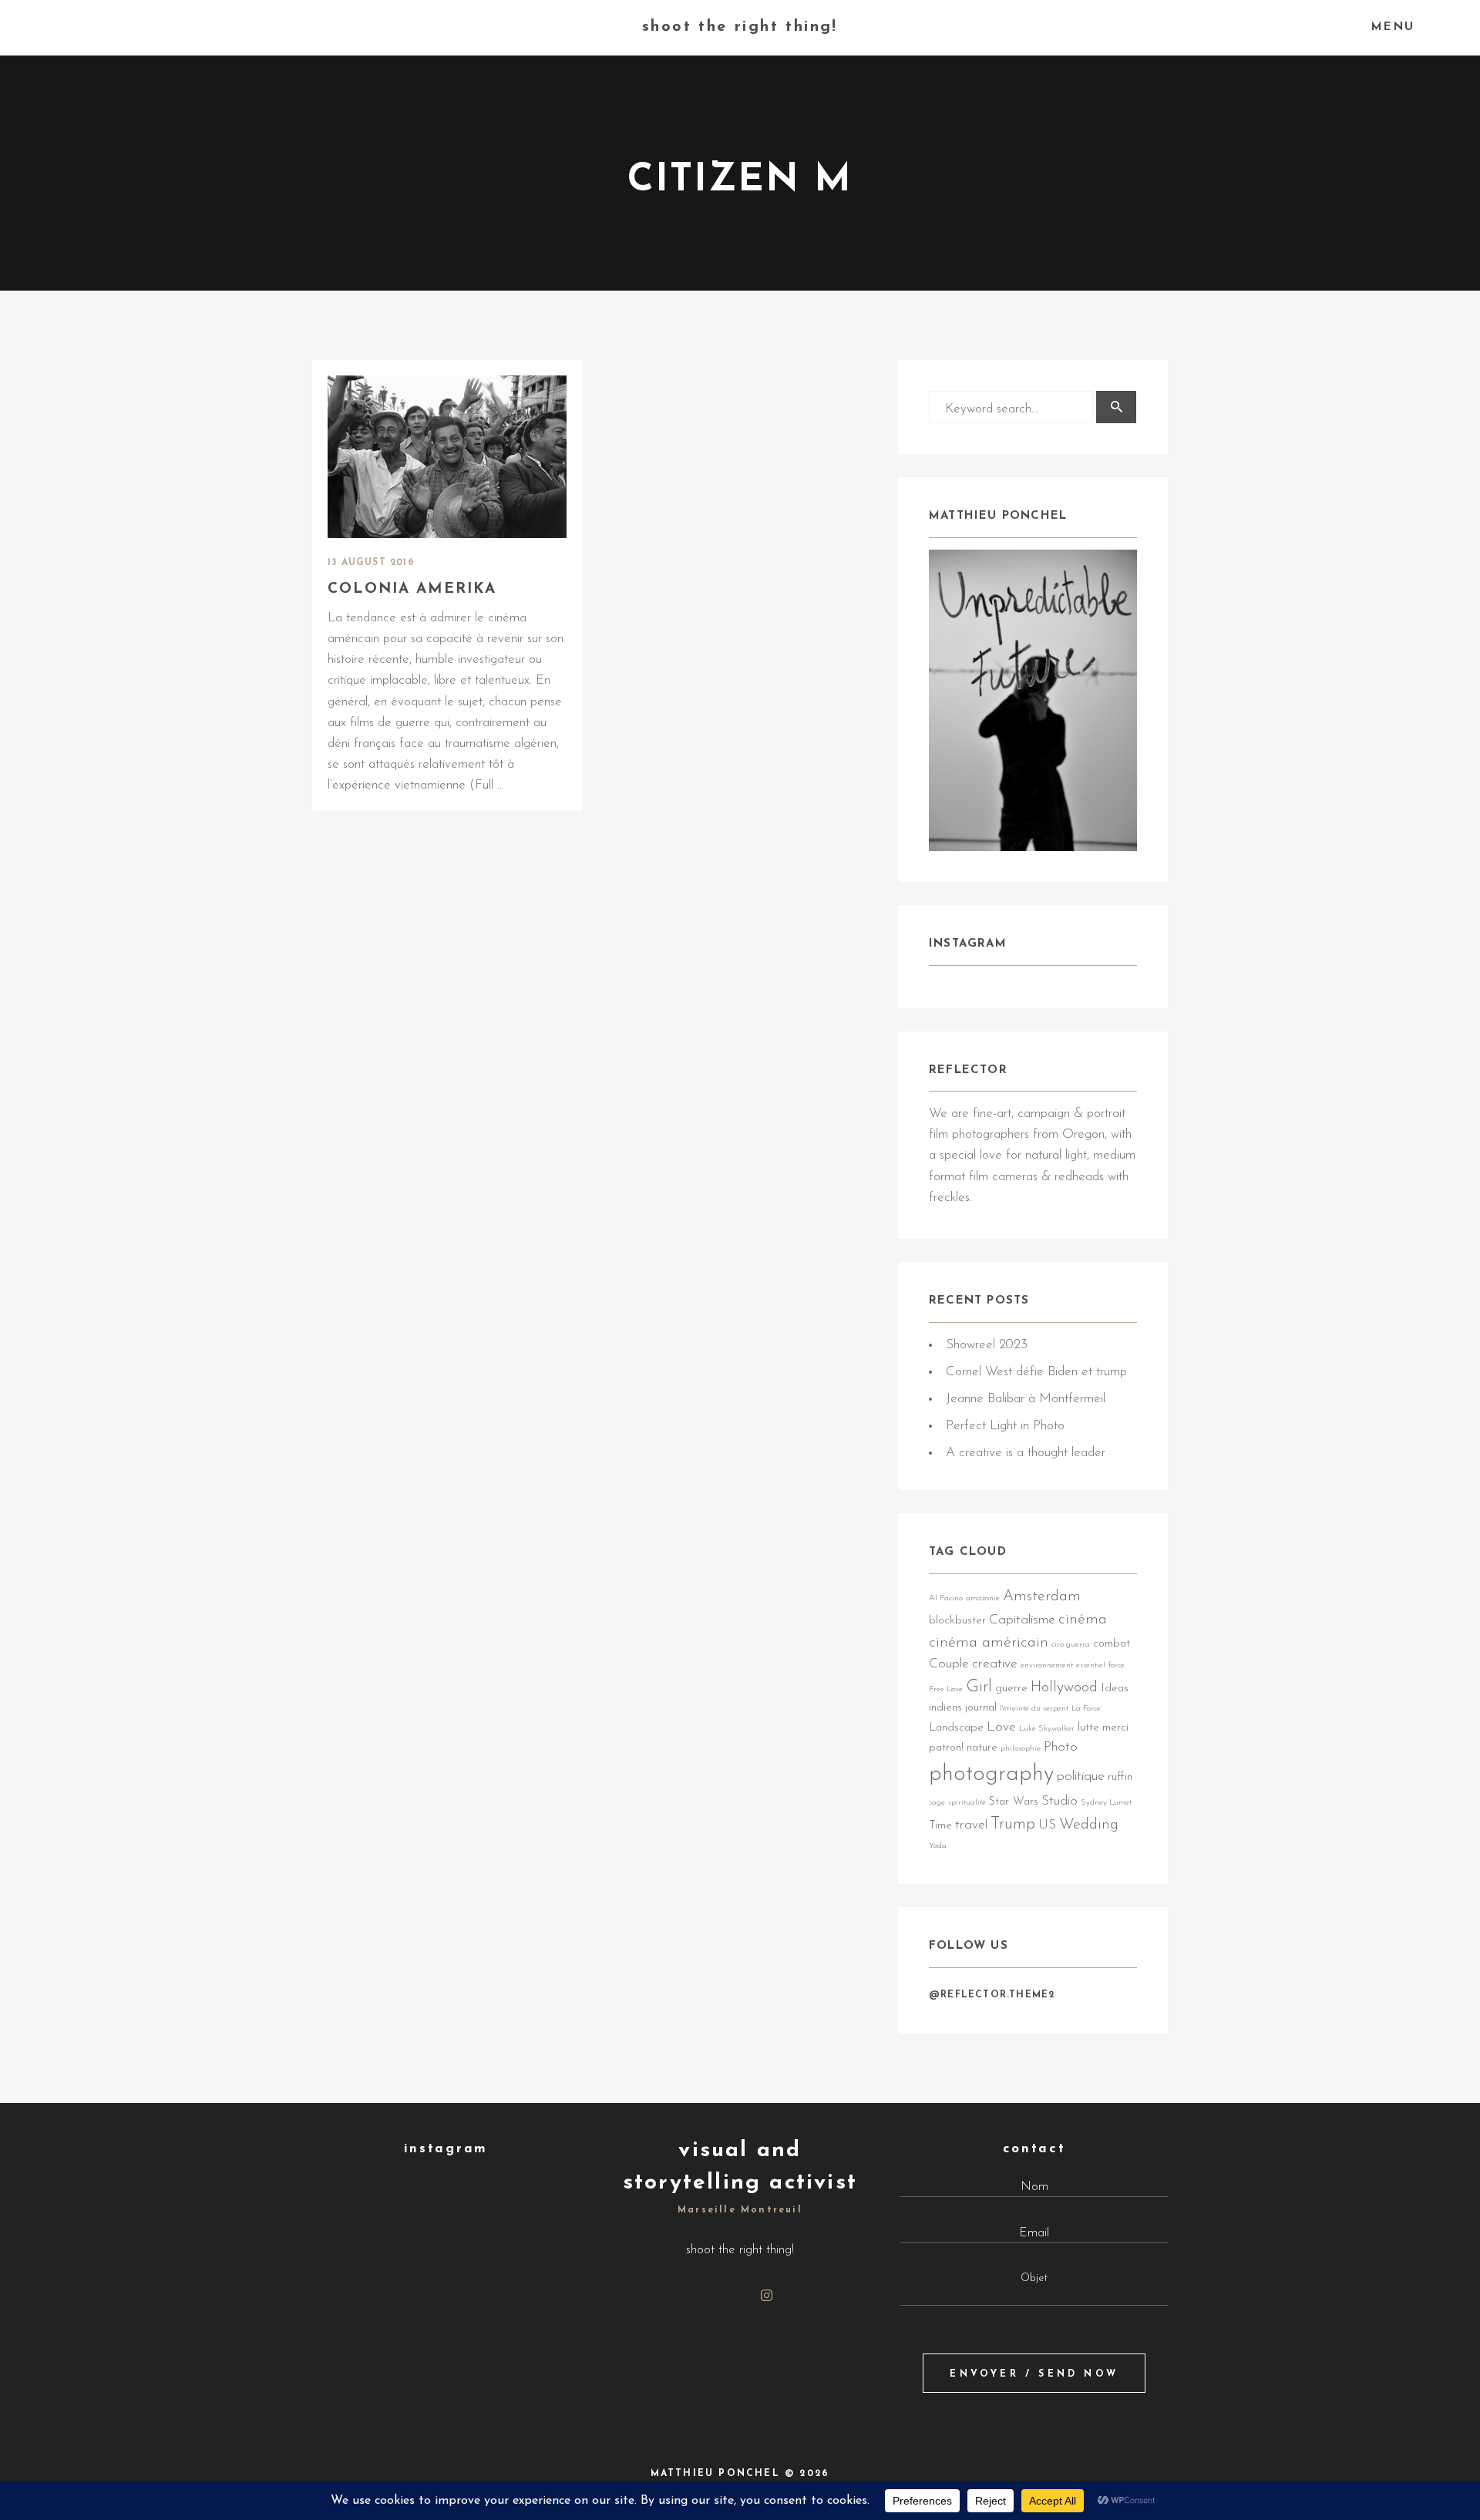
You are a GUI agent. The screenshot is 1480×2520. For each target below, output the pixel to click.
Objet (1034, 2278)
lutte (1088, 1728)
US (1047, 1825)
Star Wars (1014, 1802)
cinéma (1083, 1620)
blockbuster (957, 1621)
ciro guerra (1071, 1645)
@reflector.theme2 (992, 1995)
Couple (949, 1664)
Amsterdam (1042, 1596)
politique (1081, 1776)
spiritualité (967, 1803)
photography (991, 1774)
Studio (1060, 1801)
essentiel (1091, 1665)
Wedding (1089, 1825)
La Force (1086, 1709)
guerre (1011, 1689)
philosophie (1021, 1749)
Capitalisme (1022, 1620)
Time (940, 1826)
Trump (1013, 1824)
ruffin (1120, 1777)
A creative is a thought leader (1026, 1453)
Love (1001, 1727)
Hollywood (1064, 1687)
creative (995, 1664)
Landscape (956, 1728)
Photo (1061, 1747)
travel (971, 1825)
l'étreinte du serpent (1034, 1709)
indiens (945, 1708)
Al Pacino (946, 1598)
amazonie (983, 1598)
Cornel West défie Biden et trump (1036, 1372)
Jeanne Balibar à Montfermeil (1026, 1399)
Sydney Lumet (1106, 1803)
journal (981, 1708)
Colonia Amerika (412, 589)
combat (1112, 1644)
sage (937, 1803)
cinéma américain (989, 1643)
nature (982, 1748)
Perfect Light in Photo (1005, 1426)
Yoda (938, 1846)
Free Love (946, 1689)
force (1117, 1665)
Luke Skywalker (1047, 1729)
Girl (979, 1687)
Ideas (1115, 1689)
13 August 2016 (371, 563)
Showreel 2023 (987, 1345)
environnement (1047, 1665)
